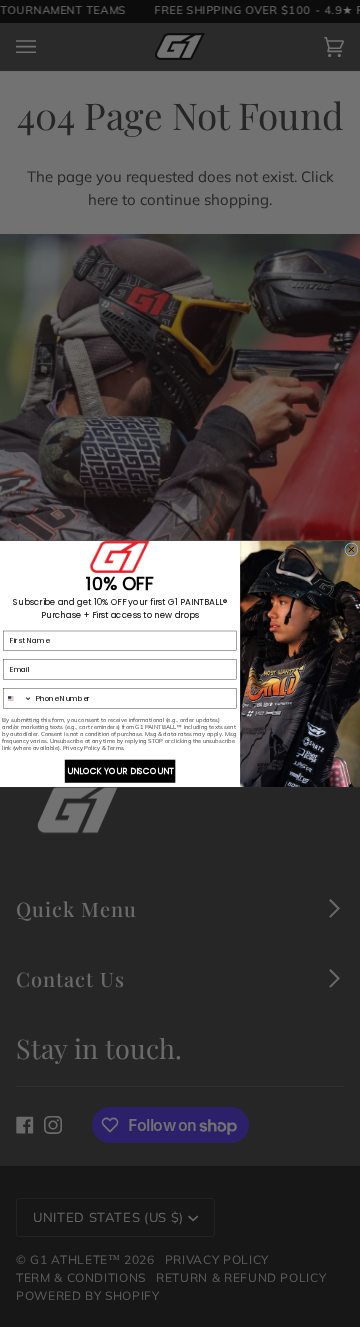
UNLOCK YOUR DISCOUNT (120, 771)
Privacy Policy (81, 747)
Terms (115, 747)
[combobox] (18, 697)
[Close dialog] (352, 549)
